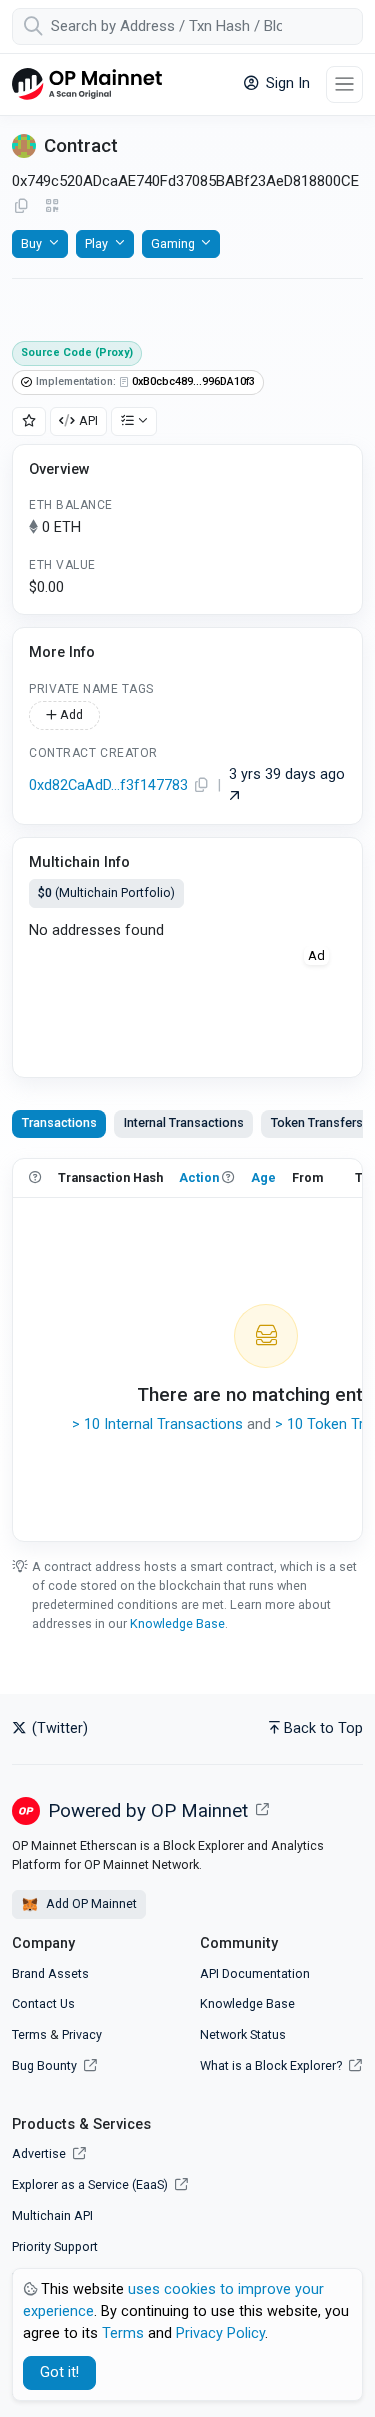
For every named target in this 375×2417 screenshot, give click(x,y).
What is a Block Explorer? (272, 2065)
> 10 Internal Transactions (157, 1424)
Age (263, 1177)
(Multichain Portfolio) (106, 892)
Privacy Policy (220, 2333)
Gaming (173, 243)
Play (96, 243)
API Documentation (255, 1973)
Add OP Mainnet (90, 1903)
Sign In (286, 83)
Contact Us (43, 2003)
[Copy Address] (21, 207)
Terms (29, 2034)
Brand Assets (50, 1973)
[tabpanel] (187, 1350)
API (88, 420)
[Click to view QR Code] (52, 206)
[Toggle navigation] (344, 84)
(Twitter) (58, 1728)
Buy (31, 243)
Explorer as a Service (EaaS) (91, 2184)
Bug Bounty (44, 2065)
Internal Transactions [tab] (184, 1122)
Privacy (82, 2034)
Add (70, 714)
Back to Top (323, 1728)
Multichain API (52, 2215)
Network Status (243, 2034)
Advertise (40, 2153)
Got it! (59, 2372)
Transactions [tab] (59, 1122)
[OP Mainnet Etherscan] (87, 84)
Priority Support (55, 2246)
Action (199, 1177)
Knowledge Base (177, 1623)
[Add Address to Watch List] (29, 421)
